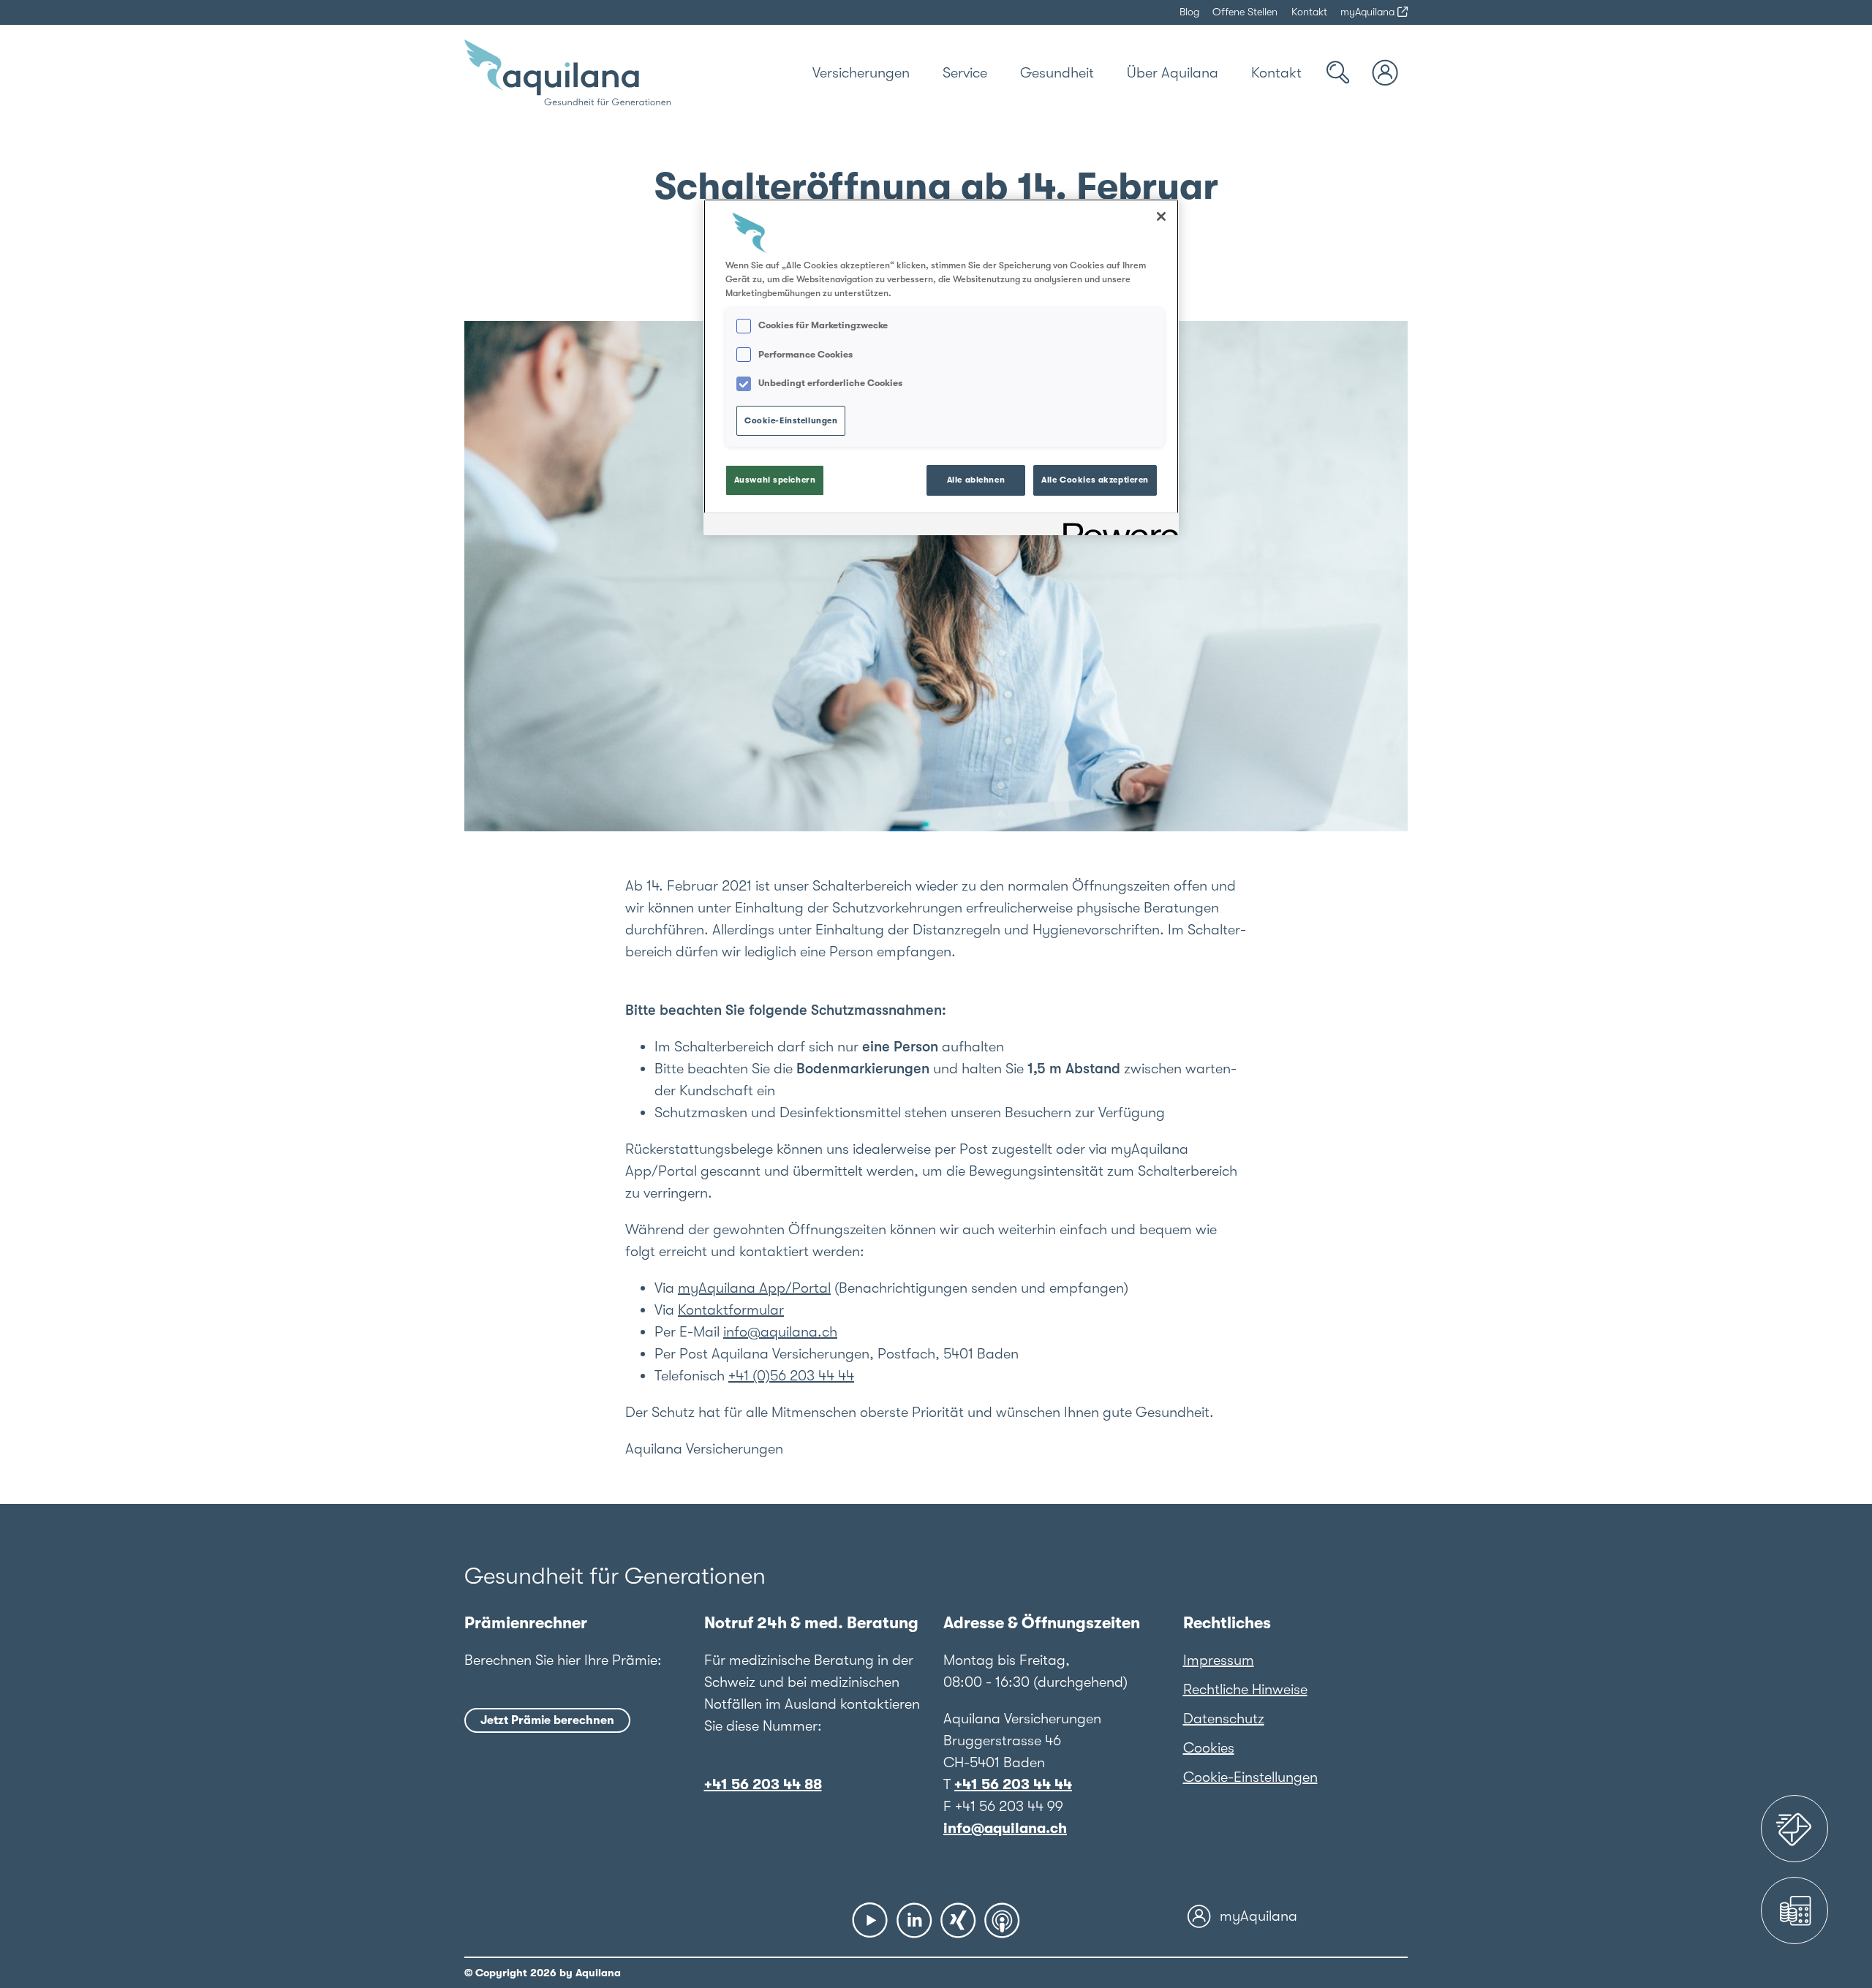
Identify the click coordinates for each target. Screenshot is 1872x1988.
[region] (941, 367)
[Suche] (1338, 73)
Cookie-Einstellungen (1250, 1777)
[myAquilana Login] (1386, 73)
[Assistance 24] (1794, 1829)
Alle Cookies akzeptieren (1095, 480)
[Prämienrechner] (1794, 1910)
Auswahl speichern (775, 480)
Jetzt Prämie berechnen (547, 1720)
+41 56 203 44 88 (763, 1784)
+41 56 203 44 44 (1013, 1784)
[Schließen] (1161, 216)
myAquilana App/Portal (754, 1288)
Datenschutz (1224, 1719)
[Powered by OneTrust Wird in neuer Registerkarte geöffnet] (1116, 526)
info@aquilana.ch (780, 1332)
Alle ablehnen (976, 480)
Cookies (1209, 1748)
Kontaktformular (731, 1310)
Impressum (1219, 1660)
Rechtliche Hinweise (1245, 1689)
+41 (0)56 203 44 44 (791, 1376)
